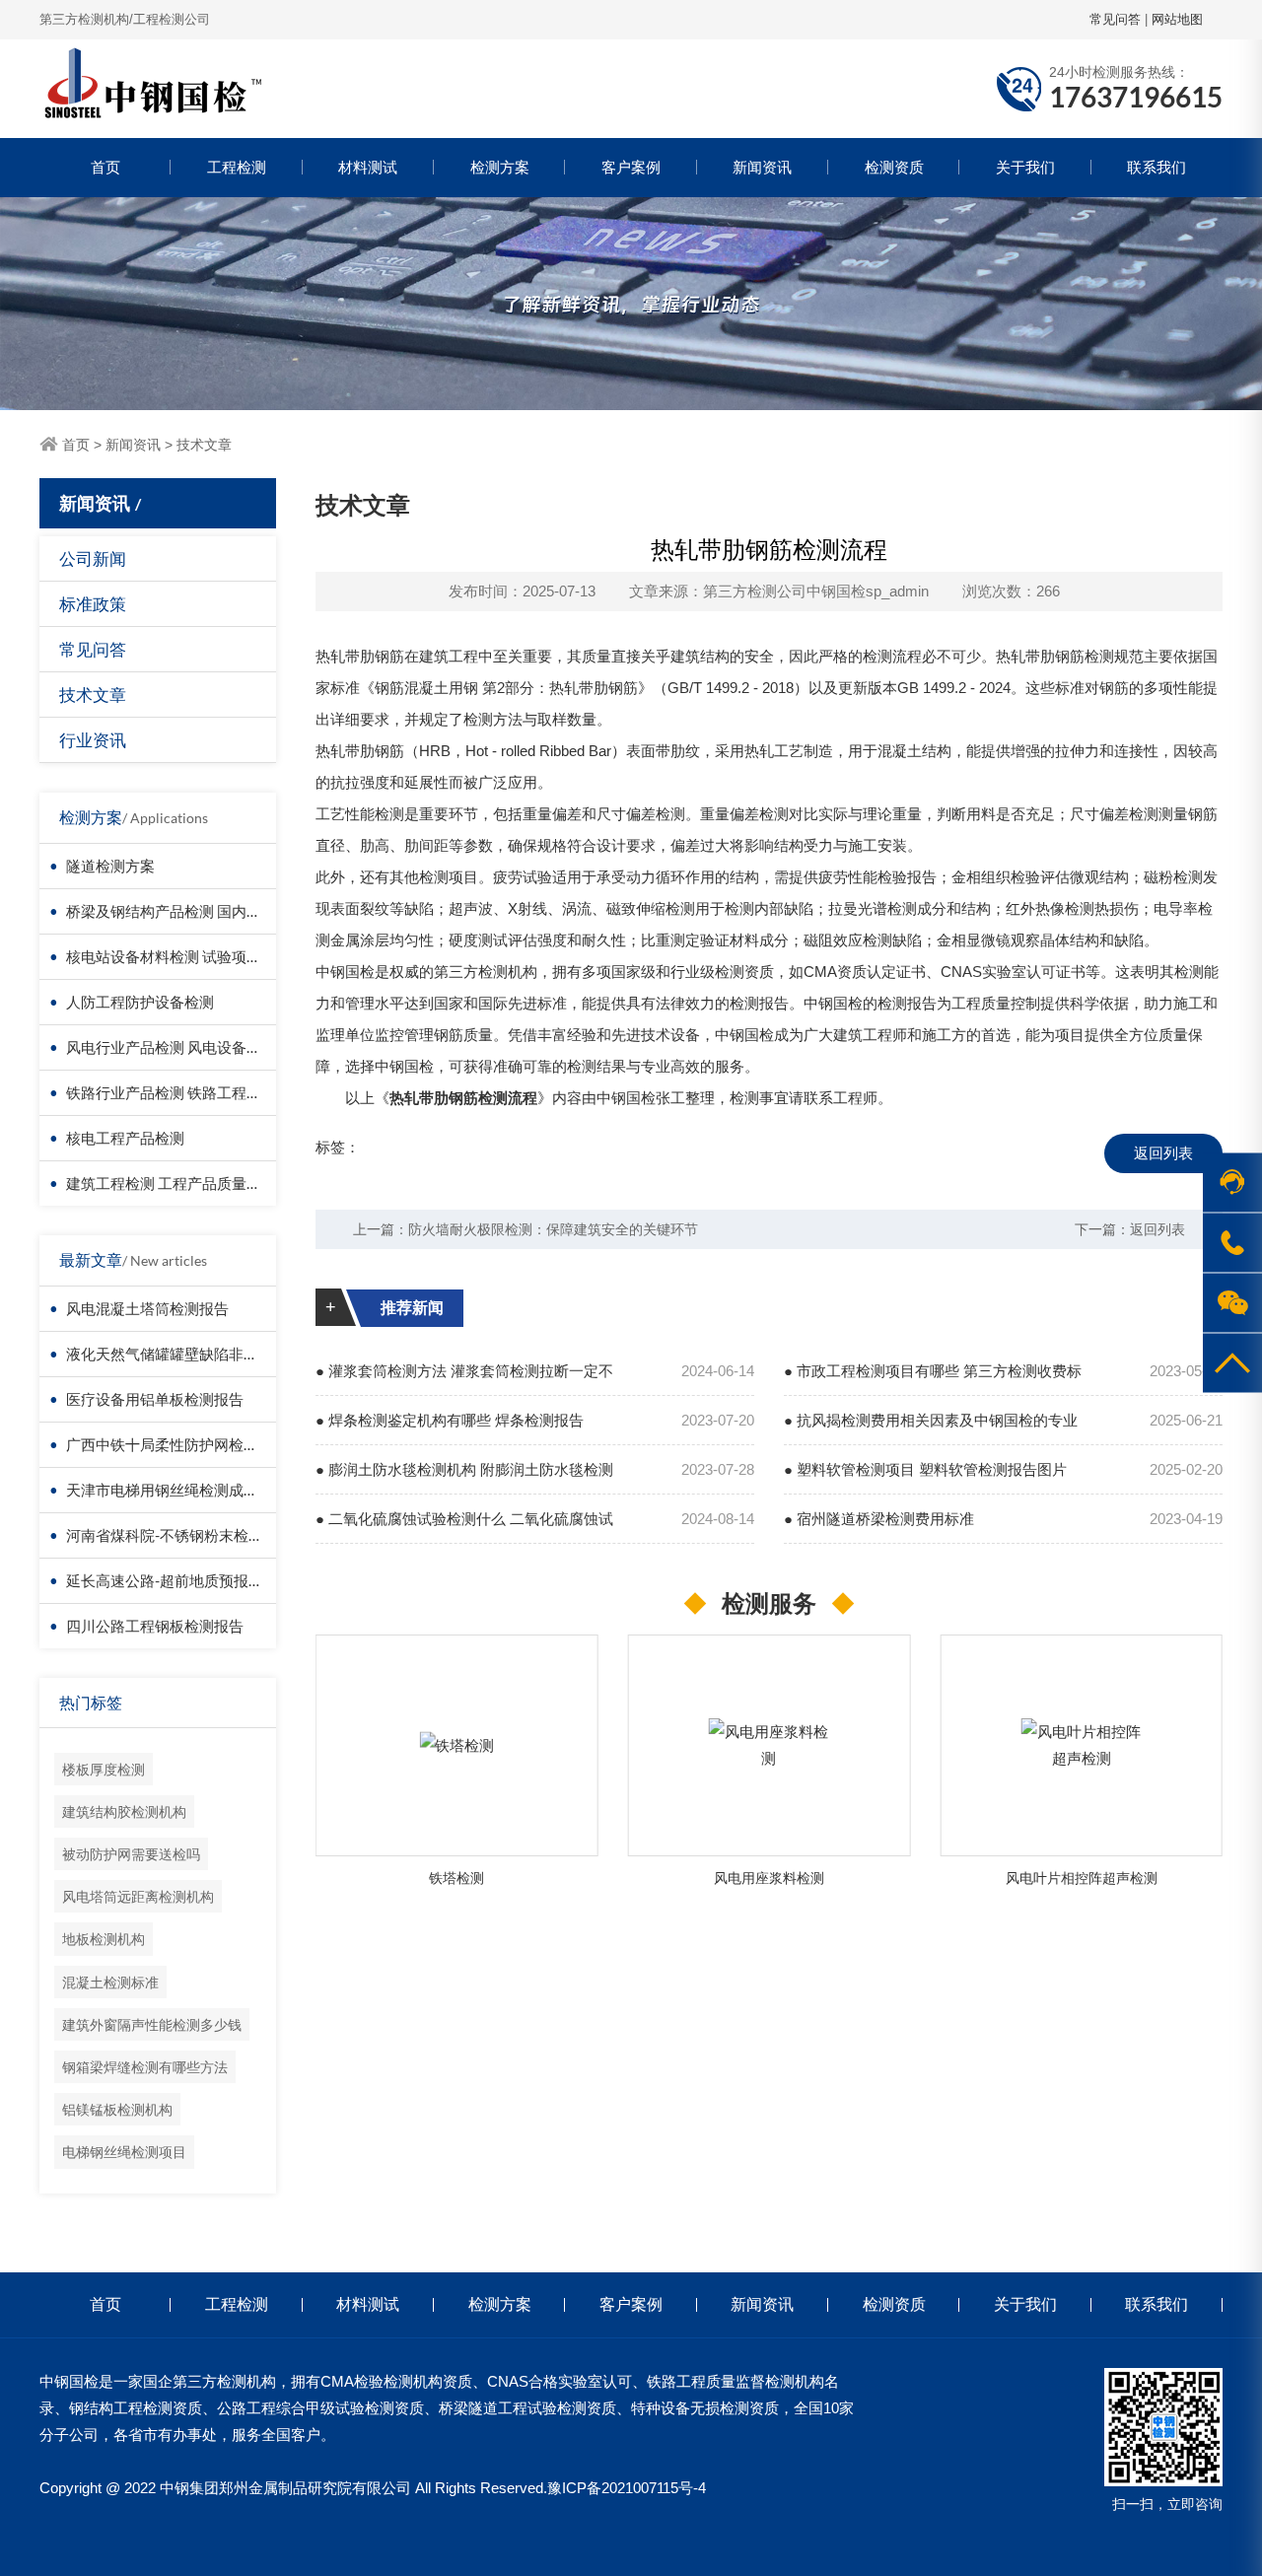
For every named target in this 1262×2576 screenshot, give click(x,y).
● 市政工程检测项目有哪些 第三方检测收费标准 (933, 1379)
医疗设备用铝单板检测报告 (155, 1399)
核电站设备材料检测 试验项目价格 (178, 956)
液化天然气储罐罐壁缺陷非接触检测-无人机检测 (224, 1354)
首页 (105, 167)
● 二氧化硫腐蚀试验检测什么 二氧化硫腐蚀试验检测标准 (464, 1527)
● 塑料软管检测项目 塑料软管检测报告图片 (925, 1469)
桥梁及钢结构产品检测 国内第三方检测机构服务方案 (238, 911)
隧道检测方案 (110, 866)
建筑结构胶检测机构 (124, 1811)
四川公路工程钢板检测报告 (155, 1626)
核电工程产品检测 (125, 1138)
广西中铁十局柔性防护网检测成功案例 (192, 1444)
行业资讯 (93, 740)
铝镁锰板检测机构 (117, 2109)
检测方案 (500, 167)
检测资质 (894, 167)
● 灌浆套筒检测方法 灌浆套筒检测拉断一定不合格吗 (464, 1379)
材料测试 (368, 167)
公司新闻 (93, 558)
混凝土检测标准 (110, 1982)
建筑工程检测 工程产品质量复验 (171, 1183)
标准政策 (93, 604)
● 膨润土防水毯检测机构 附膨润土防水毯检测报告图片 (464, 1478)
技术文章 (204, 445)
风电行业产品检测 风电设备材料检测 (186, 1047)
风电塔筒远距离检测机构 (138, 1896)
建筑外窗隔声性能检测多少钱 (152, 2024)
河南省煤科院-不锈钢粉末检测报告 (179, 1535)
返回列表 (1163, 1153)
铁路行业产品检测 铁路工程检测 (171, 1092)
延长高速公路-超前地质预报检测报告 (187, 1580)
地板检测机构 (104, 1939)
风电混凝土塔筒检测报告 (147, 1308)
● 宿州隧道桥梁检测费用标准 (879, 1519)
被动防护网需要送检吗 (131, 1854)
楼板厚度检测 (104, 1769)
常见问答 (1115, 19)
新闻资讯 (762, 167)
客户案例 (631, 167)
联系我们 (1157, 167)
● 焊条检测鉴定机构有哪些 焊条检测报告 (450, 1420)
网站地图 (1177, 19)
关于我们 (1025, 167)
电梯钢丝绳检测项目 (124, 2152)
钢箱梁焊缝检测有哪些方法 (145, 2067)
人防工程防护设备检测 (140, 1002)
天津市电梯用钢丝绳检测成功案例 (177, 1490)
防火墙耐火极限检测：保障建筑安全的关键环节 (553, 1229)
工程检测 (237, 167)
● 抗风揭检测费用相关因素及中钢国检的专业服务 (931, 1428)
